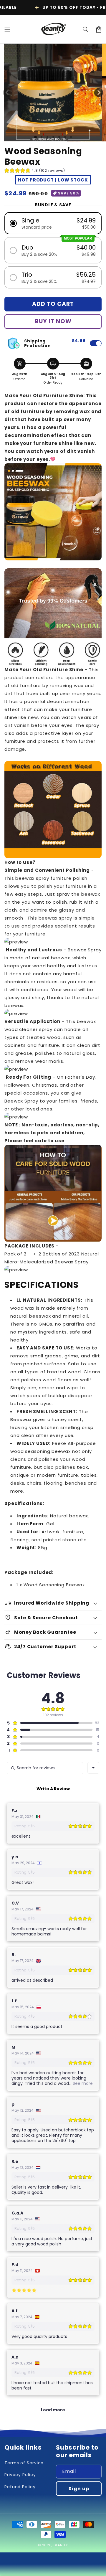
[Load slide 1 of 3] (47, 137)
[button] (7, 29)
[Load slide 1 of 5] (59, 137)
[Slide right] (99, 93)
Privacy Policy (20, 2475)
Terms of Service (24, 2463)
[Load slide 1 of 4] (53, 137)
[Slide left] (7, 93)
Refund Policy (20, 2487)
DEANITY (61, 2545)
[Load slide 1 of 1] (35, 137)
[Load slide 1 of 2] (42, 137)
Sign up (79, 2489)
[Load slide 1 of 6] (65, 137)
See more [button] (82, 2083)
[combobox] (93, 1768)
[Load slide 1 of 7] (71, 137)
